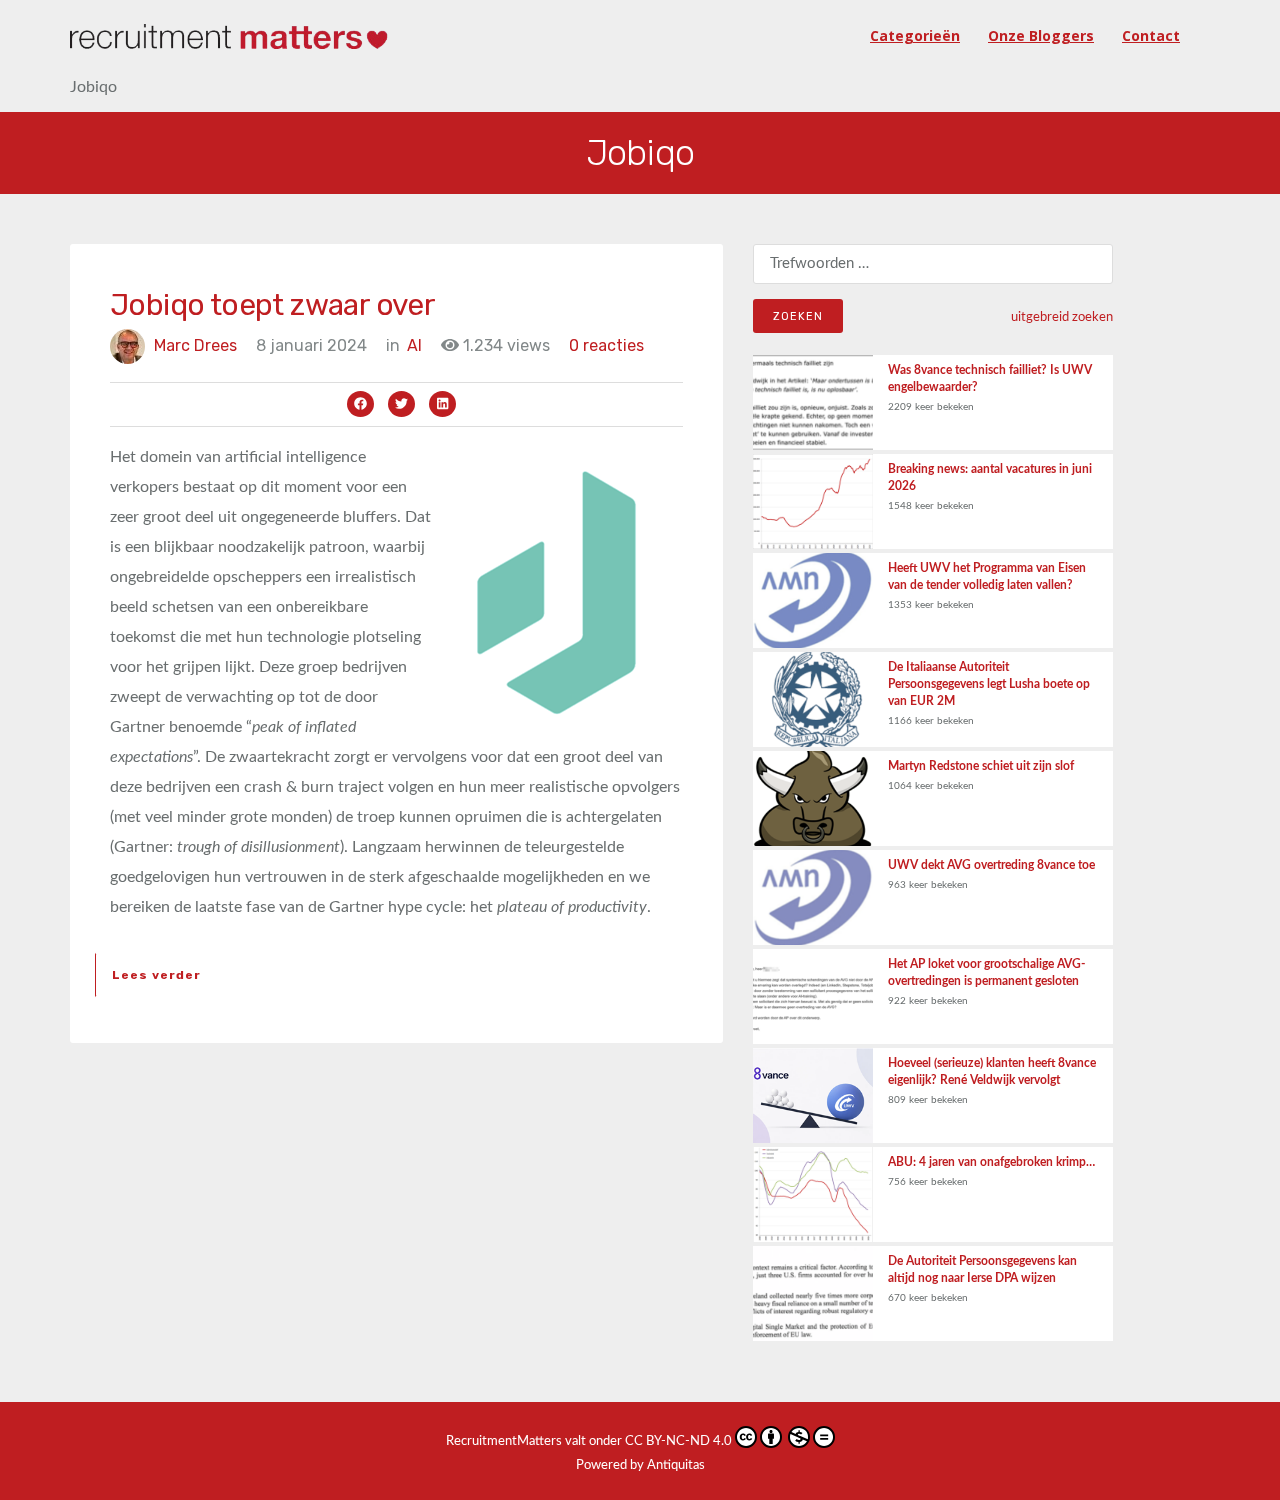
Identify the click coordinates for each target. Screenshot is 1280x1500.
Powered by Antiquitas (640, 1465)
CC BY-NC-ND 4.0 (678, 1441)
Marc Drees (195, 345)
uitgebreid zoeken (1062, 317)
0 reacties (606, 345)
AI (414, 345)
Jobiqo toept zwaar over (272, 305)
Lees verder (156, 975)
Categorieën (915, 35)
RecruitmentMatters (504, 1441)
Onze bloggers (1041, 35)
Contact (1151, 35)
